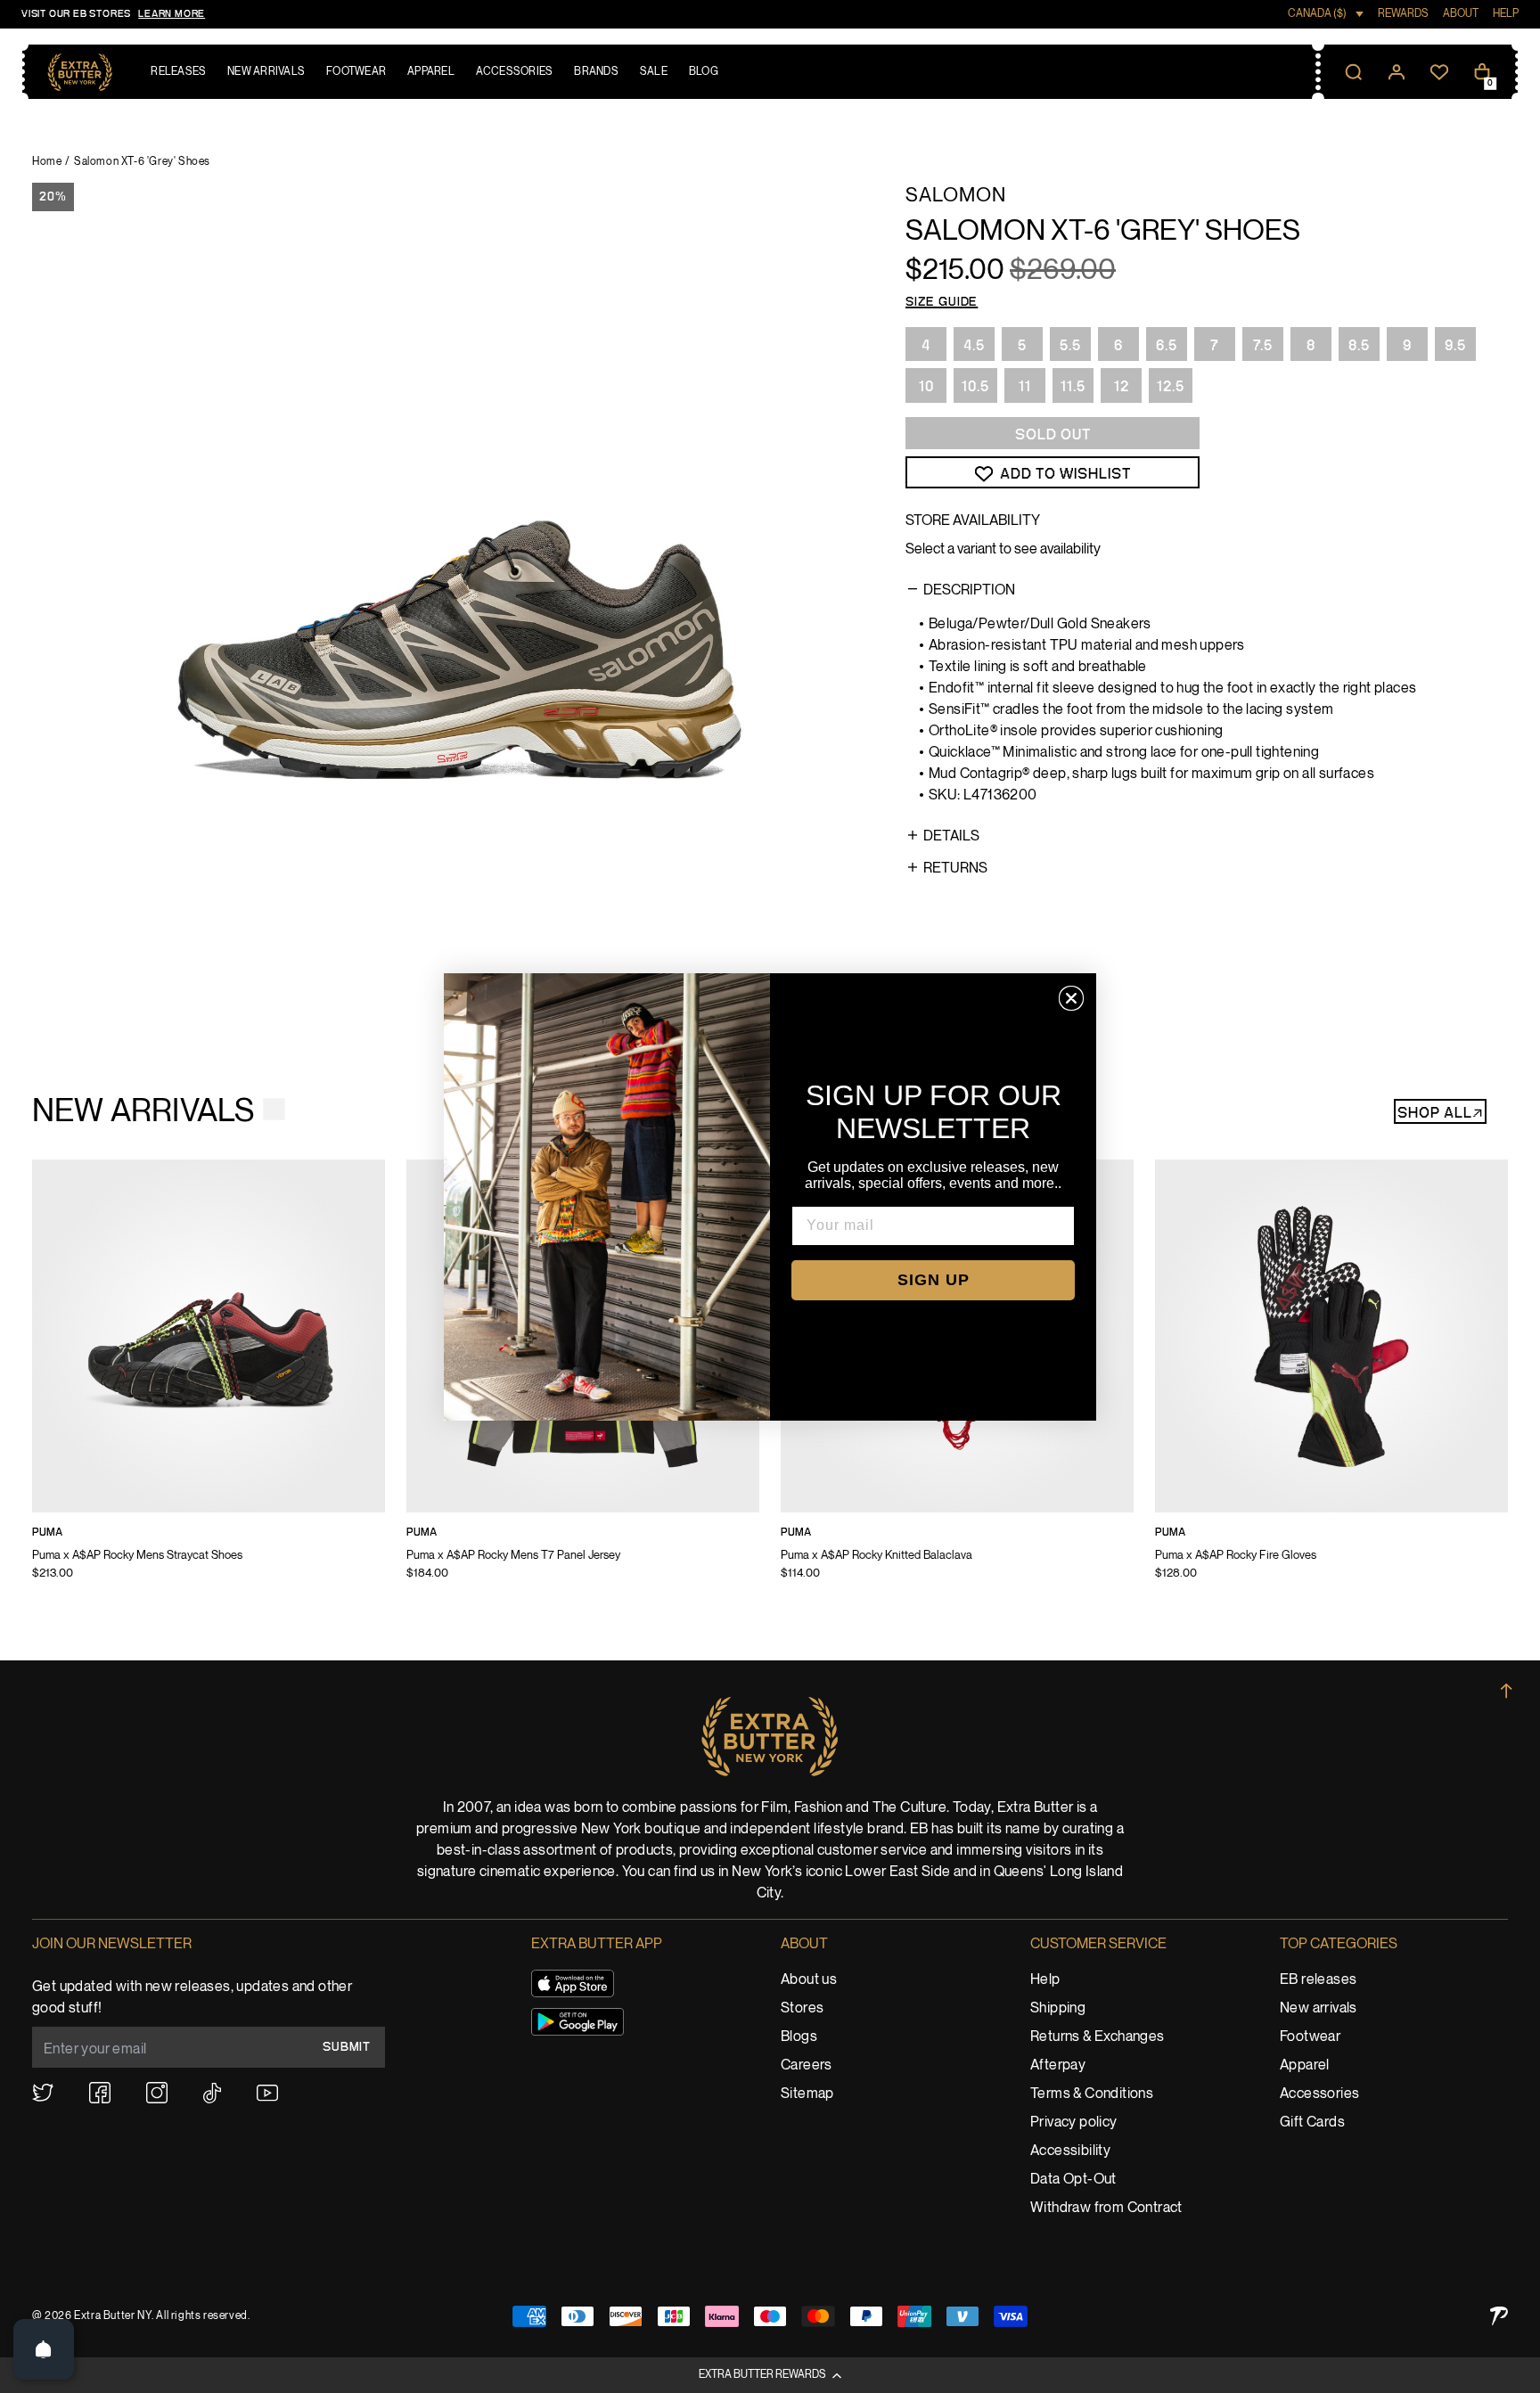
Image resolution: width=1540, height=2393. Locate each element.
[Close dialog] (1071, 998)
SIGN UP (934, 1280)
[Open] (44, 2349)
